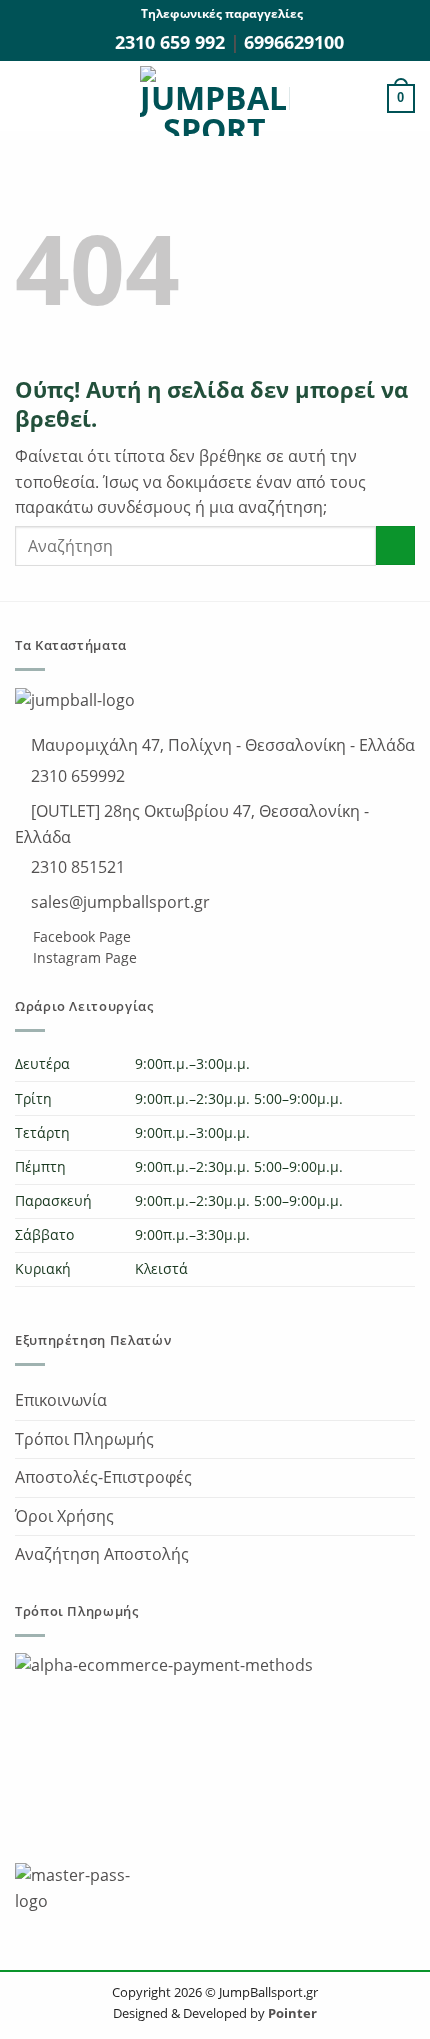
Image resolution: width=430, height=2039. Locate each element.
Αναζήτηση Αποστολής (102, 1554)
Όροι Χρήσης (64, 1516)
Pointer (291, 2013)
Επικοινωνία (61, 1400)
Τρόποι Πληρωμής (84, 1439)
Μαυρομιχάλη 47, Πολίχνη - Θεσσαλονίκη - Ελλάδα (221, 745)
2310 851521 (76, 867)
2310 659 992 (172, 42)
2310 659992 (76, 776)
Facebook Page (80, 936)
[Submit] (395, 545)
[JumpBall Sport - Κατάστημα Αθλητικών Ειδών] (215, 101)
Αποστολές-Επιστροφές (103, 1477)
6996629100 (294, 42)
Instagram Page (83, 957)
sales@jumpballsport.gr (118, 902)
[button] (27, 98)
